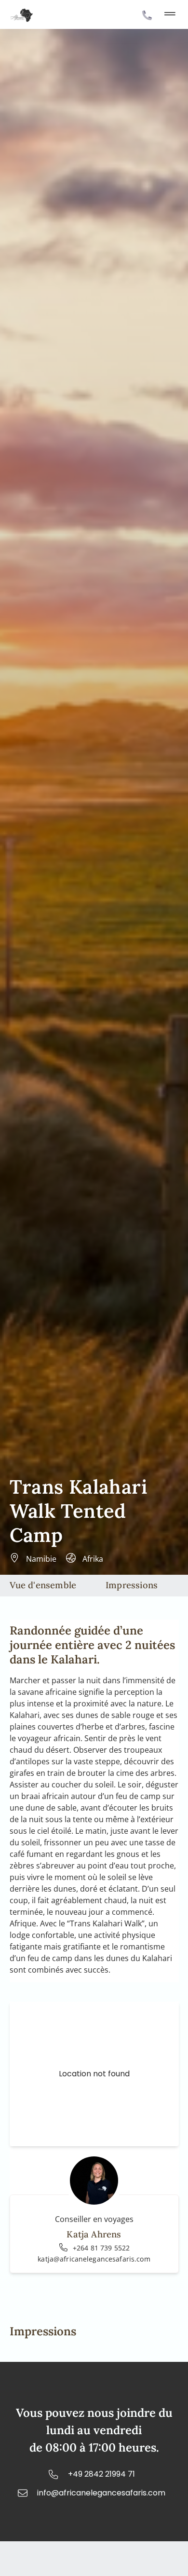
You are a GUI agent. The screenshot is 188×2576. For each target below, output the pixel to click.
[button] (170, 15)
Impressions (132, 1585)
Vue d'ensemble (43, 1585)
